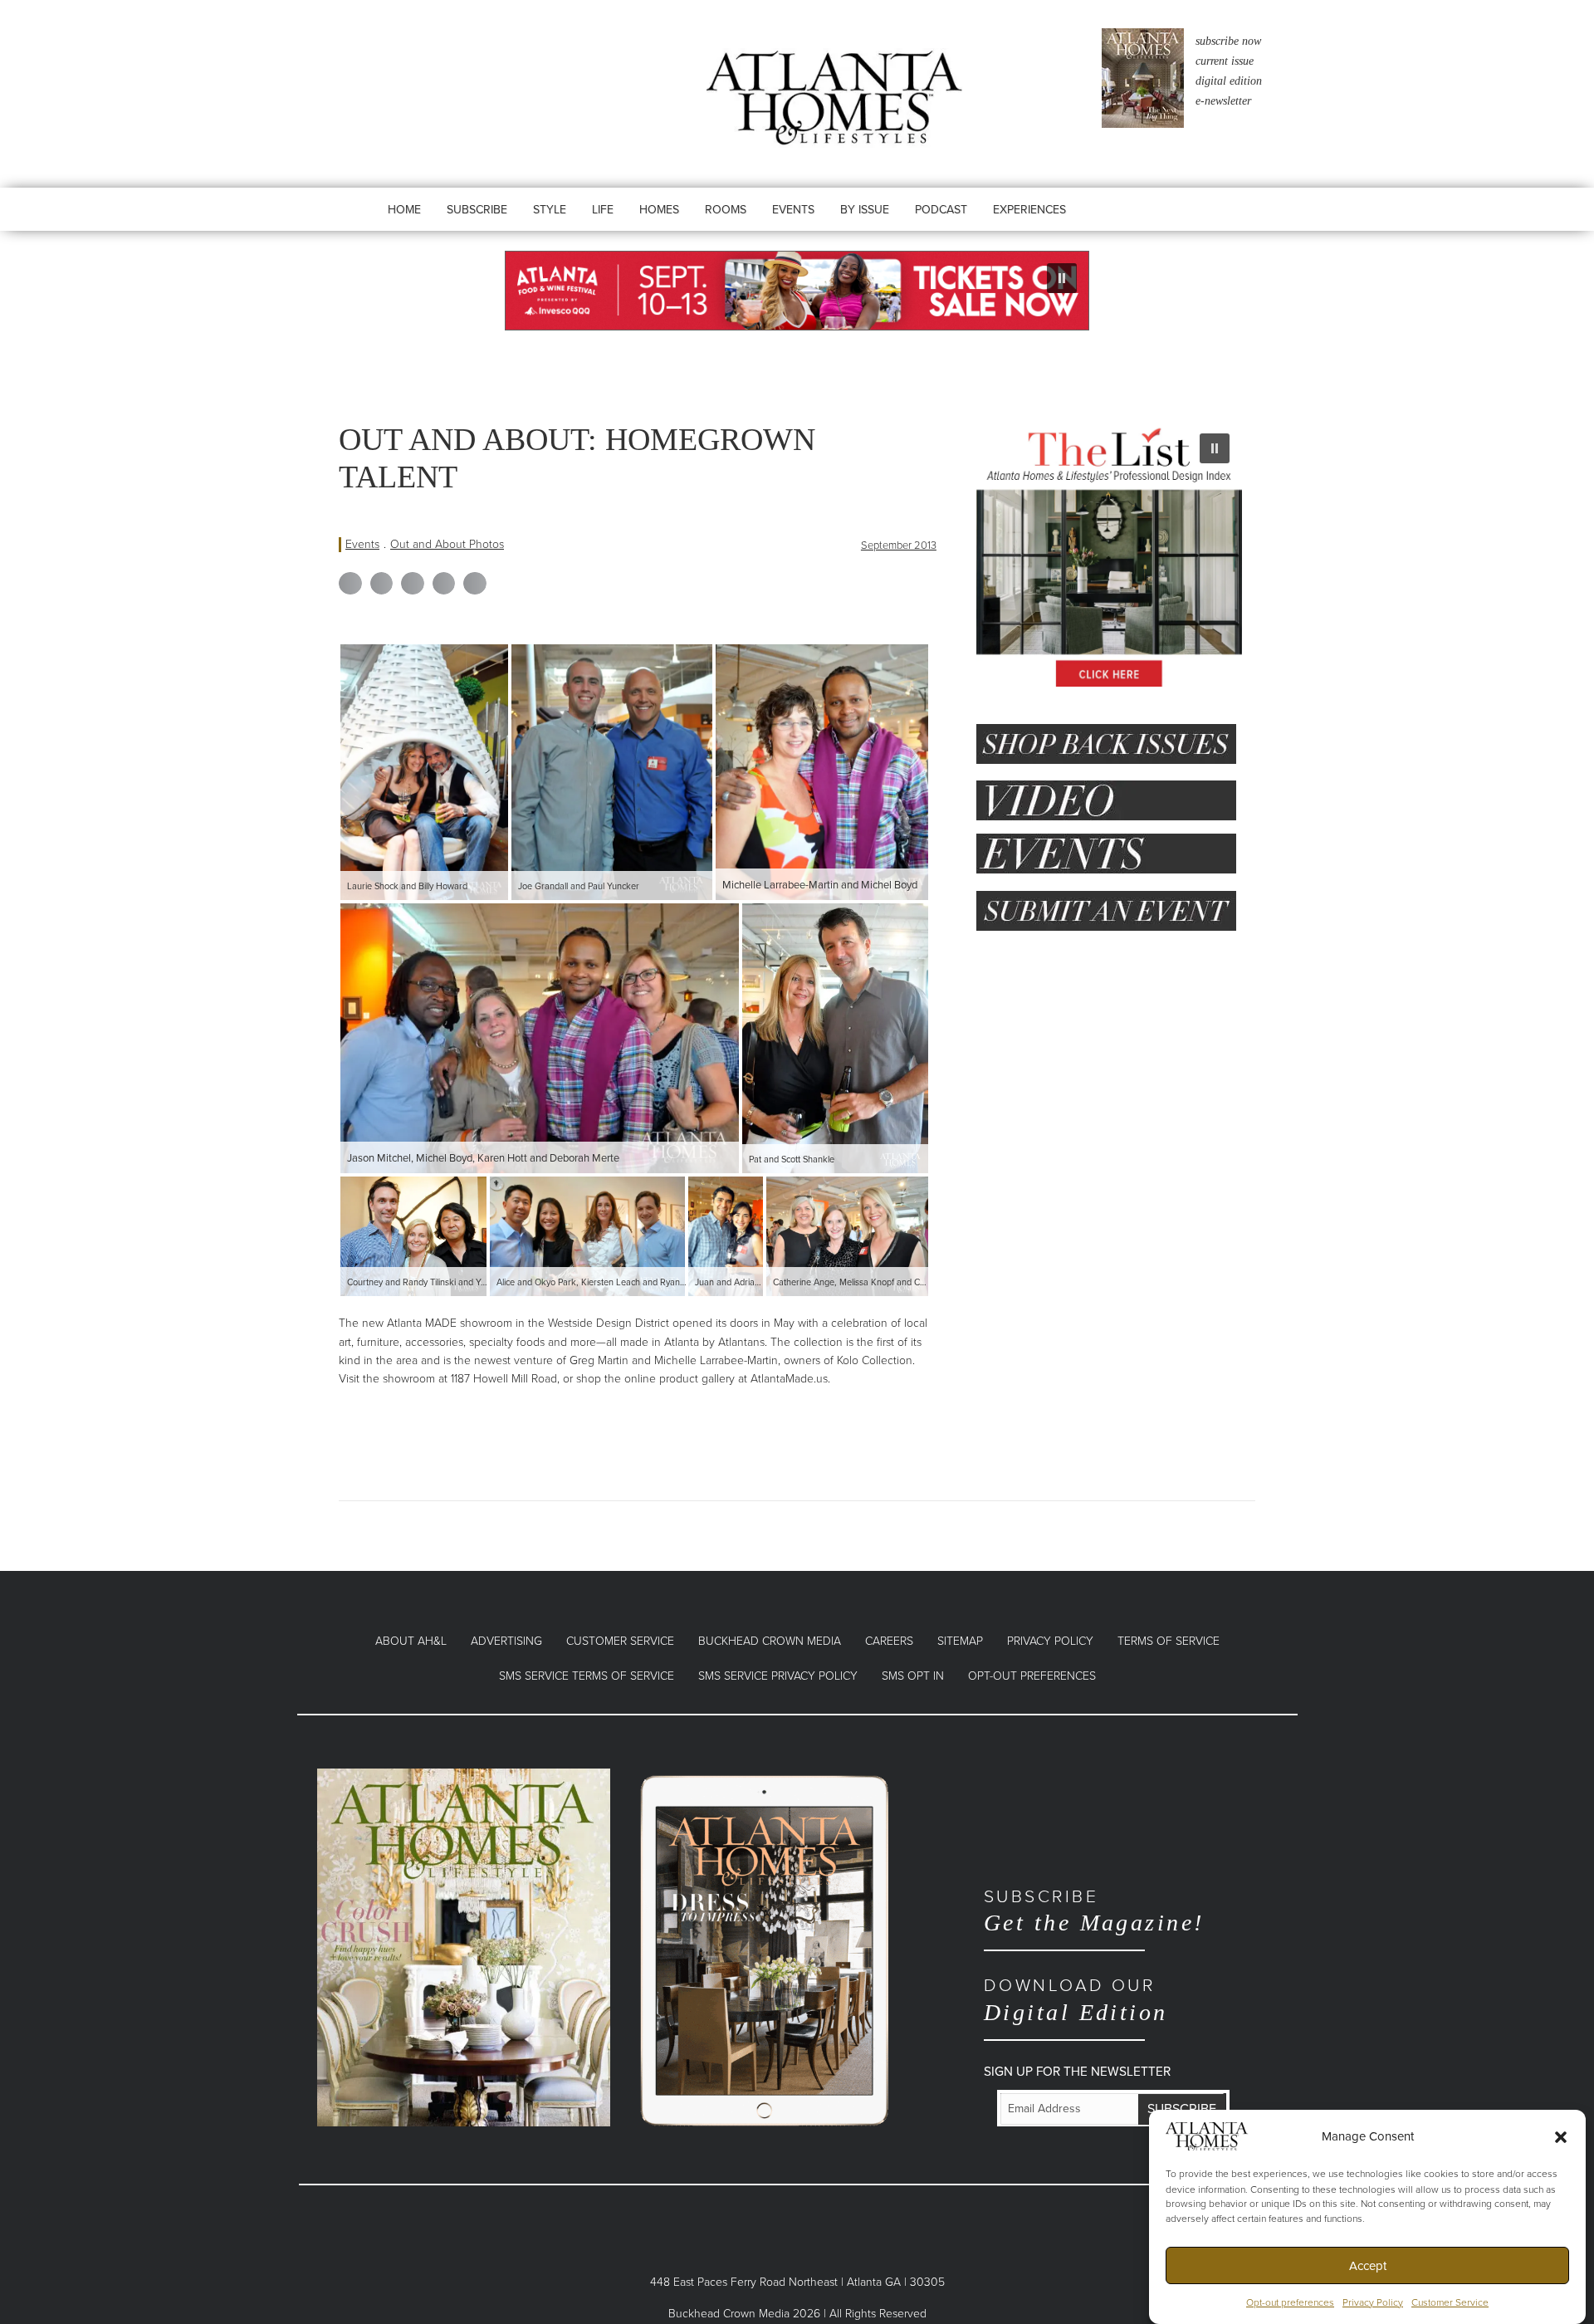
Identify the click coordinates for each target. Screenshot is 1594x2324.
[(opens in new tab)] (464, 1947)
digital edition (1229, 81)
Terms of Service (1169, 1641)
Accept (1368, 2266)
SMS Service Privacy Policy (778, 1676)
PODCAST (941, 210)
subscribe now (1228, 41)
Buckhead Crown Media (770, 1641)
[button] (1561, 2136)
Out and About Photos (447, 544)
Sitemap (960, 1641)
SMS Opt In (913, 1676)
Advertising (506, 1641)
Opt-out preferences (1290, 2302)
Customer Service (1450, 2302)
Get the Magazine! (1094, 1911)
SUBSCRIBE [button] (477, 210)
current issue (1225, 61)
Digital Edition (1076, 2000)
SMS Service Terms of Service (587, 1676)
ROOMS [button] (726, 210)
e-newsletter (1223, 101)
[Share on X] (382, 584)
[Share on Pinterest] (444, 584)
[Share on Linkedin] (413, 584)
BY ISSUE (865, 210)
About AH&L (411, 1641)
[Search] (1131, 226)
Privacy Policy (1373, 2302)
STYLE (550, 210)
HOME (404, 210)
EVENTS (793, 210)
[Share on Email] (475, 584)
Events (362, 544)
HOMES (659, 210)
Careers (889, 1641)
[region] (797, 291)
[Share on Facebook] (350, 584)
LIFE (603, 210)
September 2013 (899, 546)
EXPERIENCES (1029, 210)
